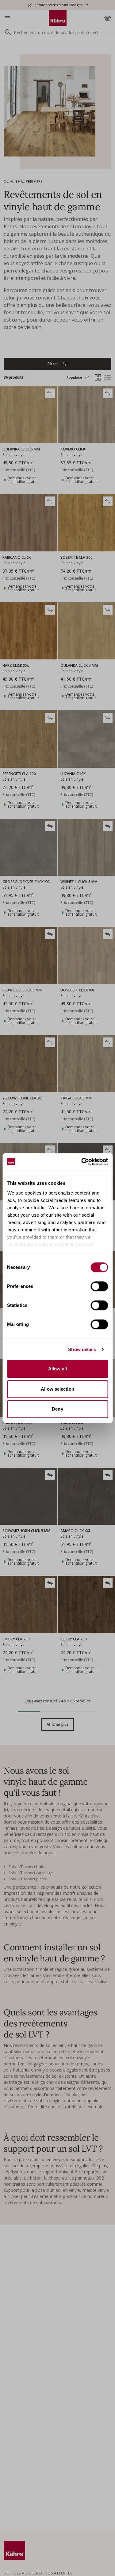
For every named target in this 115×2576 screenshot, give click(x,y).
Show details (82, 1349)
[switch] (99, 1286)
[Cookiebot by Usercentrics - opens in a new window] (82, 1162)
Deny (57, 1409)
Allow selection (57, 1389)
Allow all (57, 1369)
